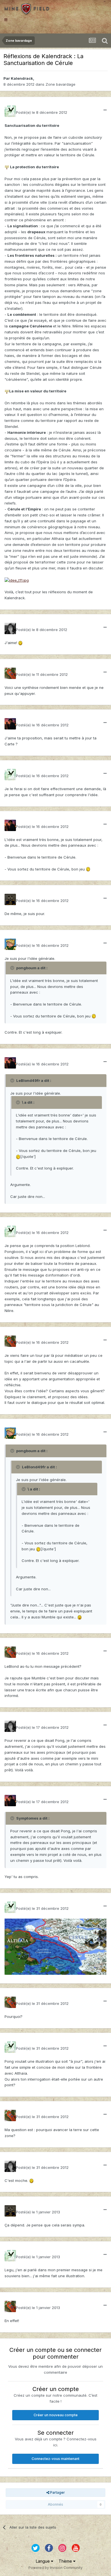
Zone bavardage (60, 84)
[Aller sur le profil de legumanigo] (10, 673)
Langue (43, 2561)
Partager (57, 2492)
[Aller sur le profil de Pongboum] (10, 724)
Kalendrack (22, 78)
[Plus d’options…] (105, 110)
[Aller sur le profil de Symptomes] (10, 628)
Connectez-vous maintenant (55, 2459)
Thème (66, 2561)
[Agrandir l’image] (7, 167)
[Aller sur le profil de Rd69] (10, 899)
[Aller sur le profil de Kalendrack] (10, 111)
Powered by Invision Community (55, 2568)
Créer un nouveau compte (56, 2415)
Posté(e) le (42, 112)
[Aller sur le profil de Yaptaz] (10, 944)
